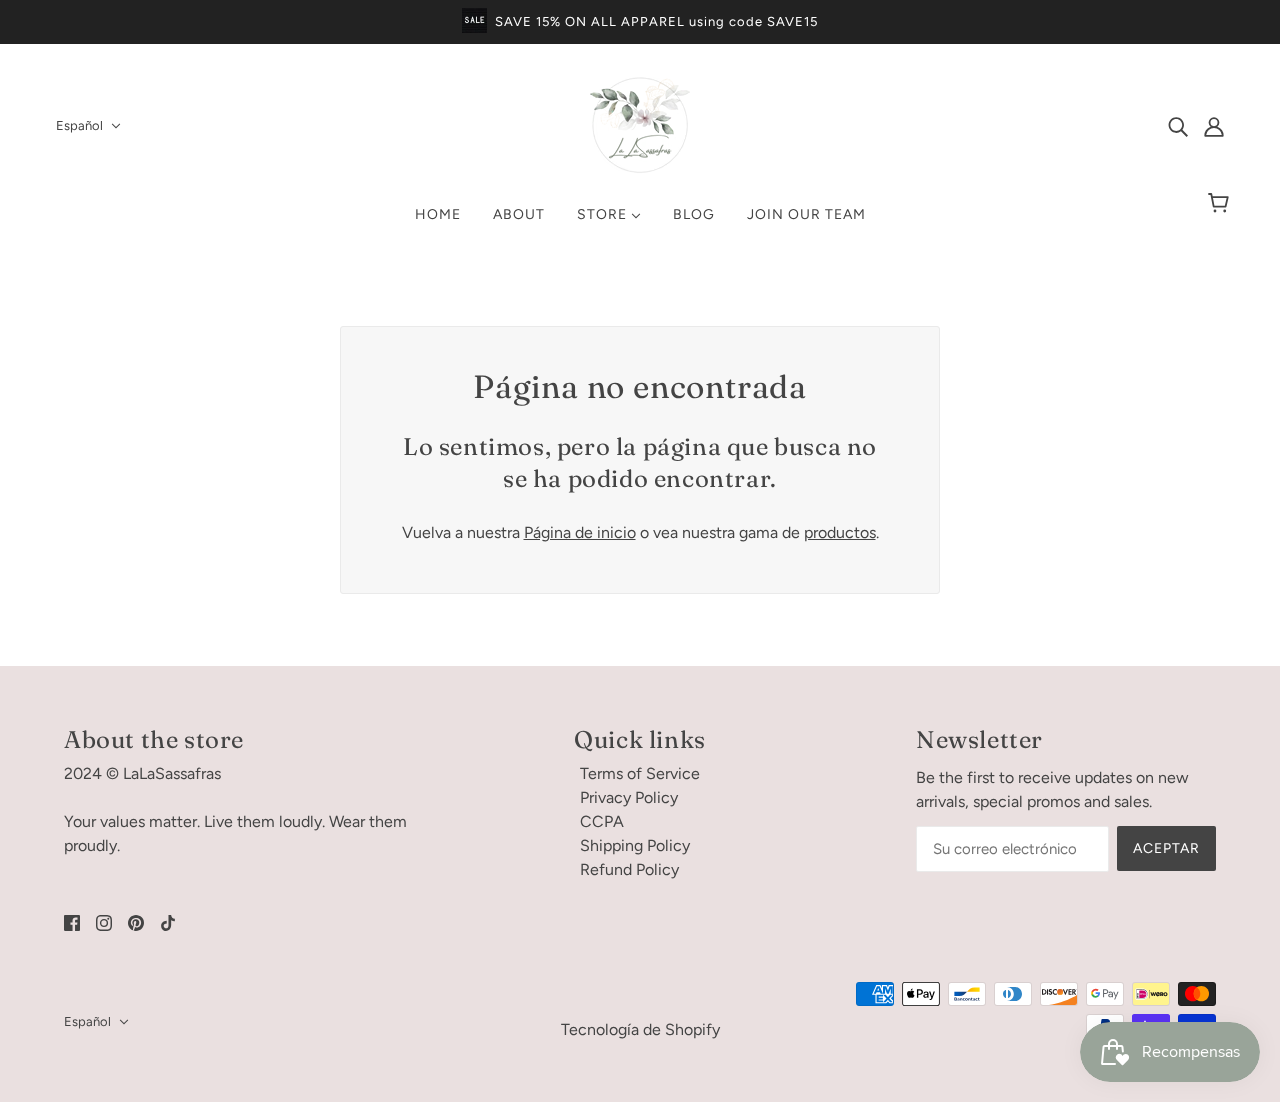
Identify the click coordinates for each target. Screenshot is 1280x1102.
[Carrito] (1221, 204)
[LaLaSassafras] (640, 169)
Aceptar (1166, 848)
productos (840, 532)
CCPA (602, 821)
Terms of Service (640, 773)
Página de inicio (580, 532)
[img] (1178, 126)
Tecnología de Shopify (640, 1029)
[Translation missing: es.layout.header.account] (1214, 126)
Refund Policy (629, 869)
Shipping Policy (635, 845)
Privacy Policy (629, 797)
